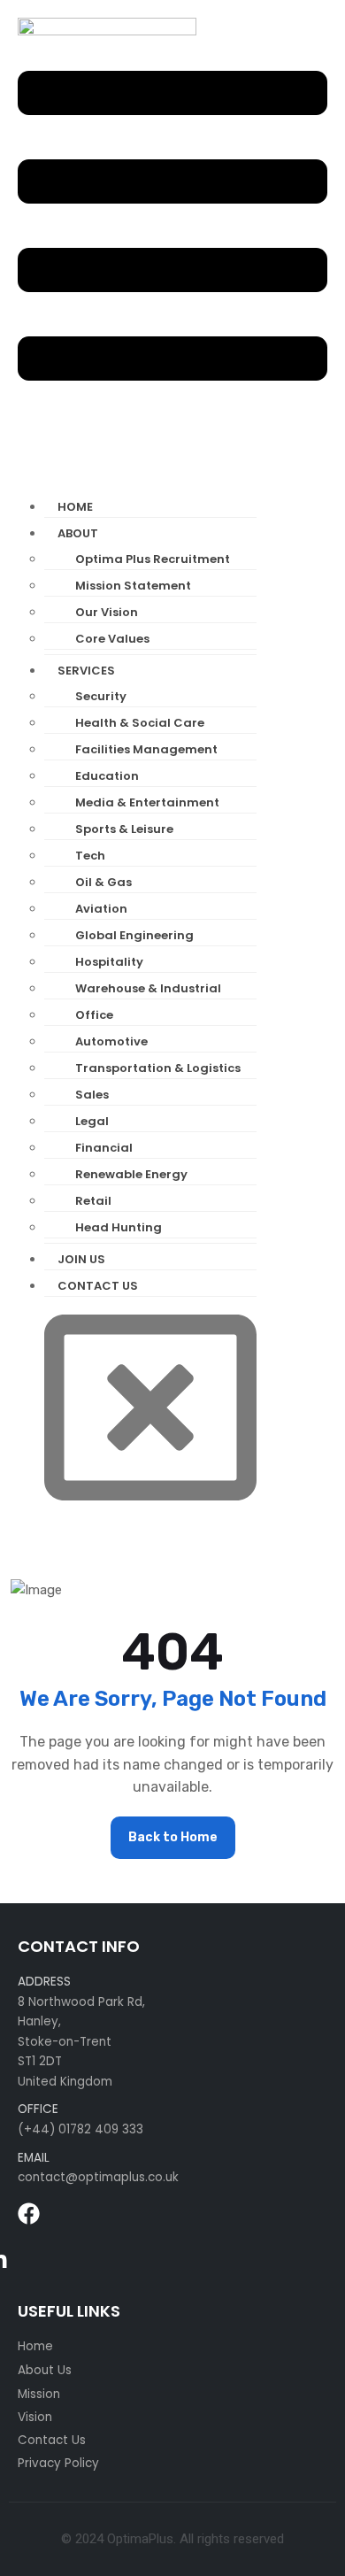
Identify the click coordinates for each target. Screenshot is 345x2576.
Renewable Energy (131, 1174)
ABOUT (78, 533)
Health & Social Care (140, 723)
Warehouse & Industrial (148, 988)
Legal (92, 1121)
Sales (92, 1095)
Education (107, 776)
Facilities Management (146, 749)
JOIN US (81, 1259)
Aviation (101, 909)
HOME (75, 507)
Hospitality (109, 962)
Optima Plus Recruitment (153, 559)
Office (94, 1015)
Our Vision (107, 612)
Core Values (112, 639)
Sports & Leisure (124, 829)
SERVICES (86, 671)
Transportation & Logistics (158, 1068)
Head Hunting (119, 1227)
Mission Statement (133, 586)
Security (101, 696)
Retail (93, 1201)
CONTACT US (98, 1286)
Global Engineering (134, 935)
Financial (104, 1148)
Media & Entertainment (147, 802)
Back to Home (173, 1837)
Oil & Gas (103, 882)
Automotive (111, 1041)
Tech (90, 856)
